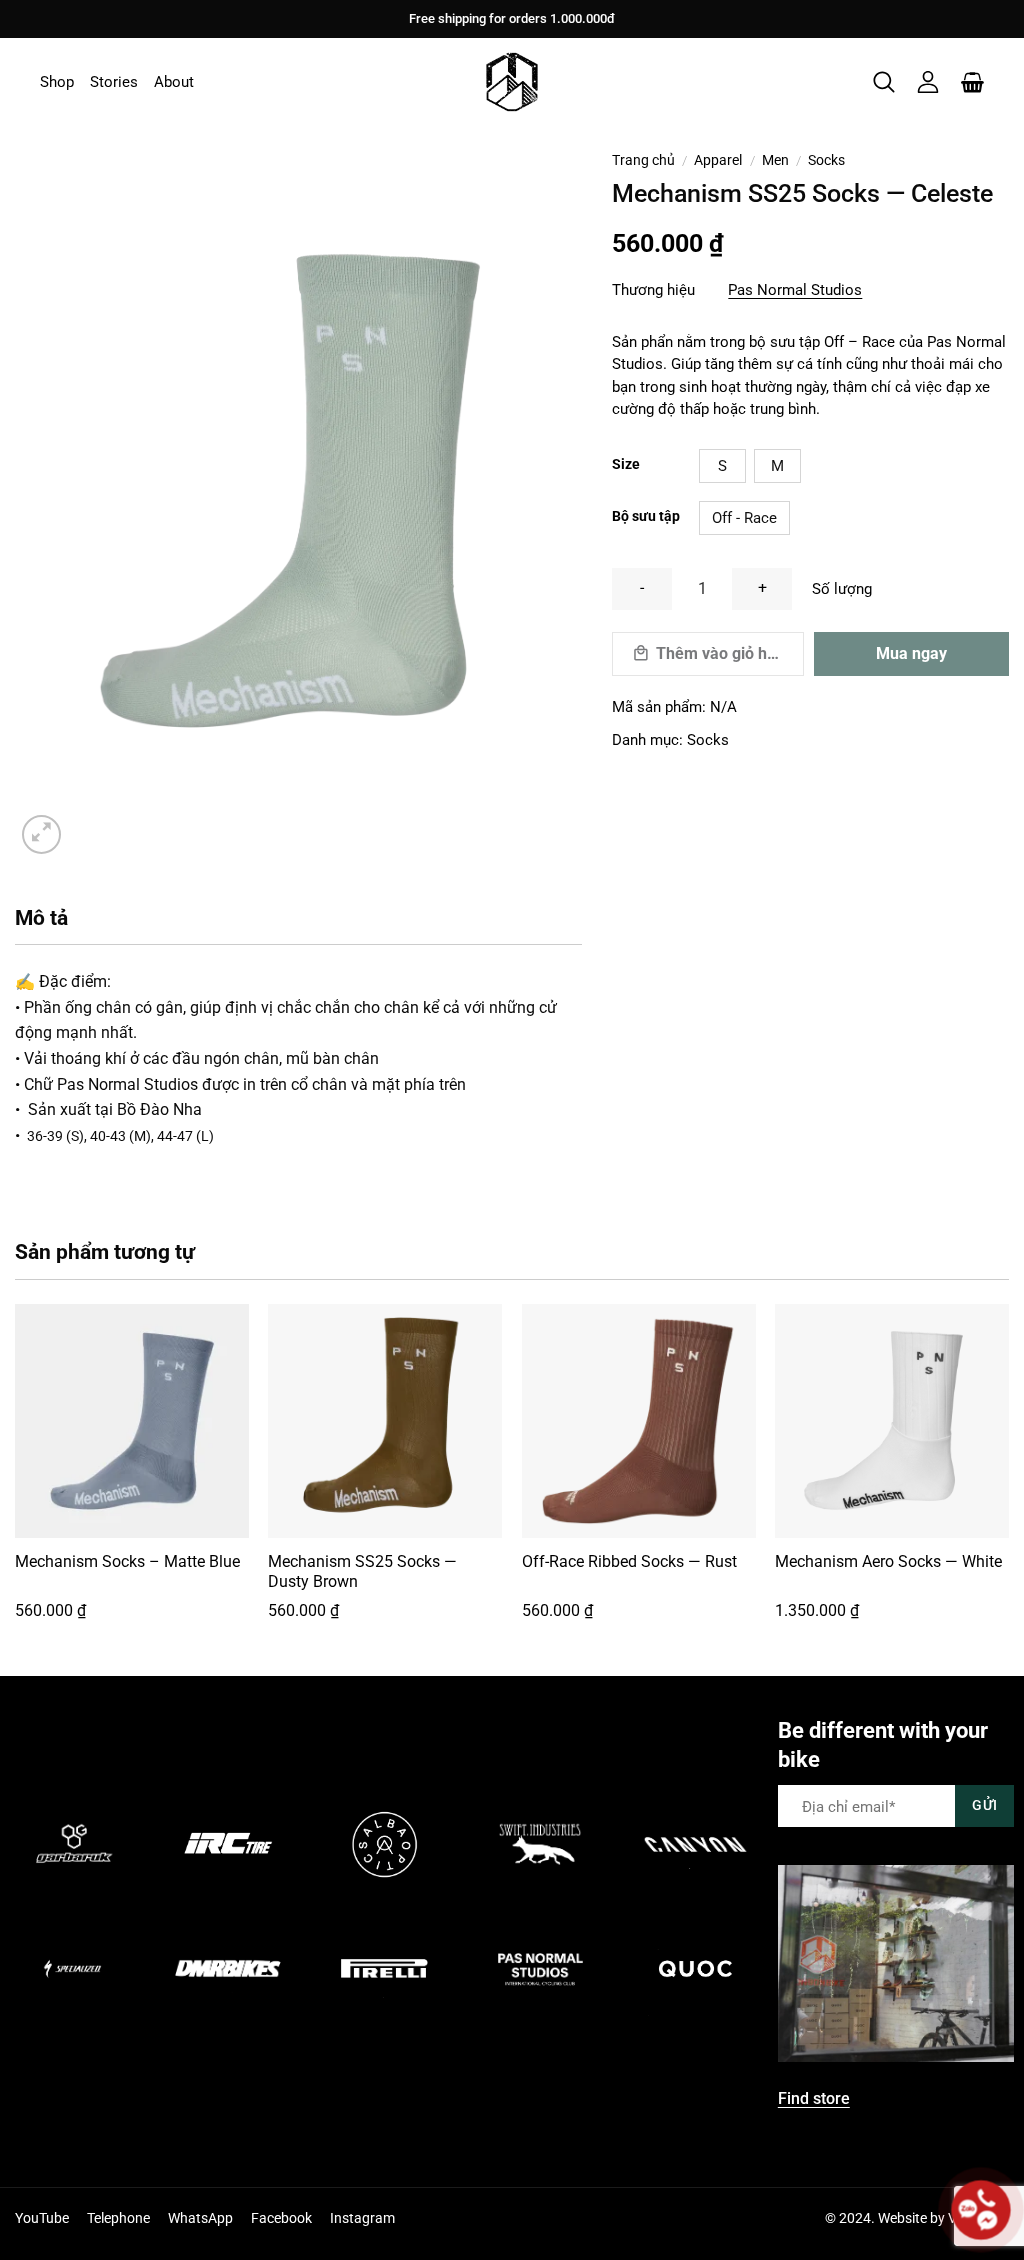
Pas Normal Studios (795, 290)
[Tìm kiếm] (884, 82)
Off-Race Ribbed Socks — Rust (629, 1561)
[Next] (1008, 1478)
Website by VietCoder (943, 2218)
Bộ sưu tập (646, 516)
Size (626, 464)
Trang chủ (643, 160)
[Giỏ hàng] (972, 82)
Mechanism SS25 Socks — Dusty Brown (362, 1572)
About (174, 82)
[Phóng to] (41, 834)
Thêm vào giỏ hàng (725, 654)
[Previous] (16, 1478)
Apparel (718, 160)
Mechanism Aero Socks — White (888, 1561)
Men (775, 160)
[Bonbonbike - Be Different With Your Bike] (512, 82)
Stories (114, 82)
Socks (826, 160)
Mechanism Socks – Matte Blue (127, 1561)
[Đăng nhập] (928, 82)
